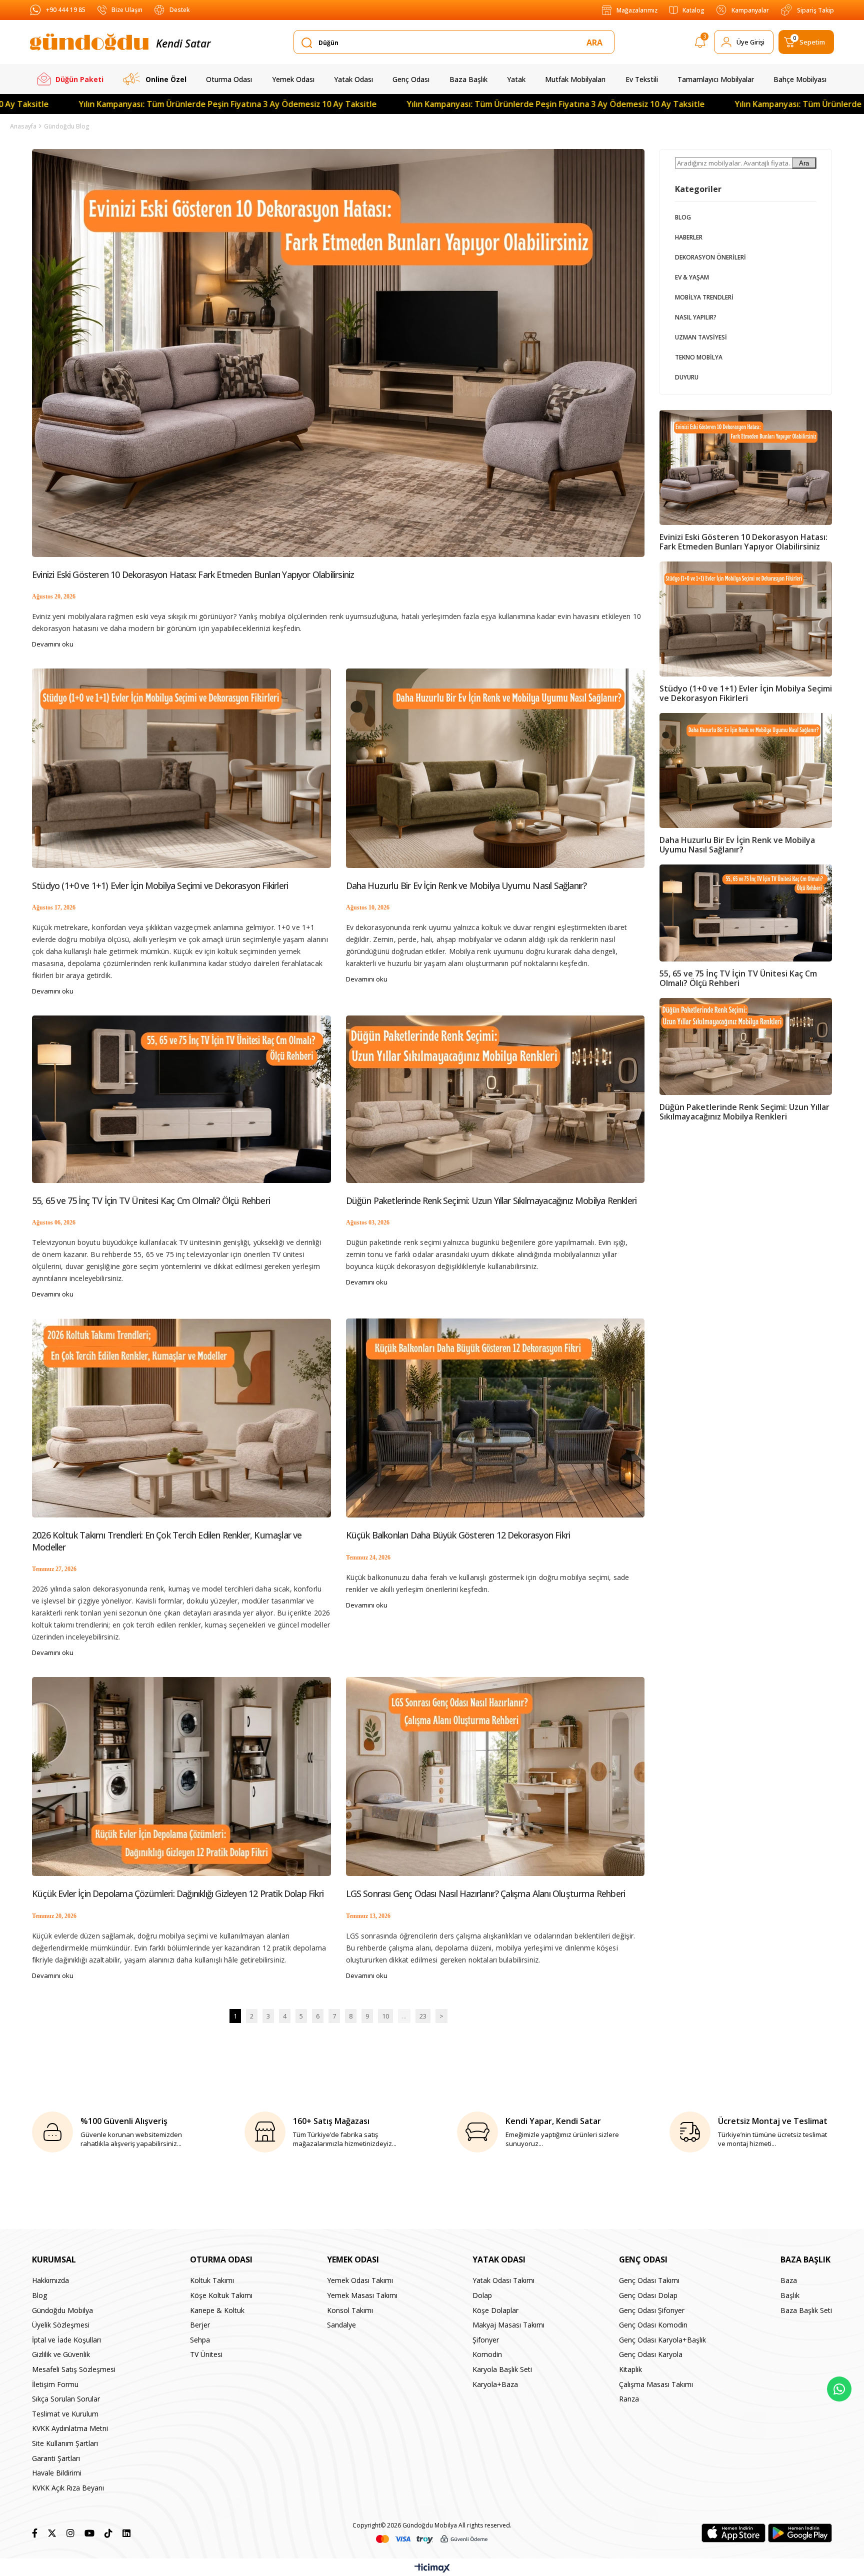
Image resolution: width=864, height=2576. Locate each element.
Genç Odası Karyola (651, 2354)
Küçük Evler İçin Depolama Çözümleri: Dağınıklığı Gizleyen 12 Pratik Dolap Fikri (178, 1894)
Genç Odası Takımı (649, 2280)
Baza (789, 2280)
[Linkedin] (126, 2533)
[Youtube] (89, 2533)
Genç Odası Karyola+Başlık (662, 2340)
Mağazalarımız (637, 10)
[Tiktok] (108, 2533)
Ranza (629, 2399)
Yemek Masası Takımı (362, 2295)
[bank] (432, 2539)
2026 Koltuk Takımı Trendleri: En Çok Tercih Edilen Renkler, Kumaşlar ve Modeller (167, 1541)
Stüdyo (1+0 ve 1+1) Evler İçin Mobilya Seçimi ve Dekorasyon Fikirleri (160, 886)
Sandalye (341, 2325)
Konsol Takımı (350, 2310)
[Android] (800, 2533)
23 (423, 2016)
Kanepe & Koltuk (217, 2310)
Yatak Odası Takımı (503, 2280)
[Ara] (596, 42)
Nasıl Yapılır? (696, 317)
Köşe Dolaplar (495, 2310)
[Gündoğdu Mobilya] (89, 42)
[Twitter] (52, 2533)
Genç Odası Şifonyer (652, 2310)
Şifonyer (486, 2340)
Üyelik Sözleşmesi (61, 2325)
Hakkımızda (50, 2280)
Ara (804, 163)
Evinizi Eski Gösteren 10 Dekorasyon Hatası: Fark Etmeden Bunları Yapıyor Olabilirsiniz (193, 575)
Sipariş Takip (815, 10)
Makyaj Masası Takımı (508, 2325)
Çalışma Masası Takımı (656, 2384)
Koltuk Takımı (212, 2280)
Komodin (487, 2354)
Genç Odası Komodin (653, 2325)
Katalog (693, 10)
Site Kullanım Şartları (65, 2443)
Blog (683, 217)
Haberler (689, 237)
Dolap (482, 2295)
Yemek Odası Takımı (360, 2280)
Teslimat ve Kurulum (65, 2414)
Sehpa (200, 2340)
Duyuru (687, 377)
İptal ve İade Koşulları (66, 2340)
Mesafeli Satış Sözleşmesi (74, 2369)
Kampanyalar (750, 10)
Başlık (790, 2295)
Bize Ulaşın (127, 10)
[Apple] (733, 2533)
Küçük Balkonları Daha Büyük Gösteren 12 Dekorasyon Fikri (458, 1535)
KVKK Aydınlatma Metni (70, 2428)
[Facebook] (35, 2533)
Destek (179, 10)
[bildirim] (700, 44)
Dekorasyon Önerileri (710, 257)
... (404, 2016)
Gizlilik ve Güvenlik (61, 2354)
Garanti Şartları (56, 2458)
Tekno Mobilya (699, 357)
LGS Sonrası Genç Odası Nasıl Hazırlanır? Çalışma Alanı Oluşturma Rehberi (486, 1894)
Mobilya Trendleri (704, 297)
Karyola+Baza (495, 2384)
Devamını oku (53, 644)
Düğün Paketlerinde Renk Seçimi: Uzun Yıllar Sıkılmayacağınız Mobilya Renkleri (491, 1201)
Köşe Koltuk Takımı (221, 2295)
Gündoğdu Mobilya (62, 2310)
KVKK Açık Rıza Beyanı (68, 2488)
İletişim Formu (55, 2384)
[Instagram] (70, 2533)
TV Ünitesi (206, 2354)
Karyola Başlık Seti (502, 2369)
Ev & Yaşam (692, 277)
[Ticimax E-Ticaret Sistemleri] (432, 2568)
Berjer (200, 2325)
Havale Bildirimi (57, 2473)
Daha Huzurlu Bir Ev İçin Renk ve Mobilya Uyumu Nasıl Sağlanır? (466, 886)
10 (385, 2016)
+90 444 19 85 (66, 10)
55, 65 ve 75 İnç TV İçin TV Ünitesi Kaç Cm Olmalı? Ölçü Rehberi (151, 1201)
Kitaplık (630, 2369)
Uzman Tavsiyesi (701, 337)
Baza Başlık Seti (806, 2310)
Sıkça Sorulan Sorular (66, 2399)
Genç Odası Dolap (648, 2295)
